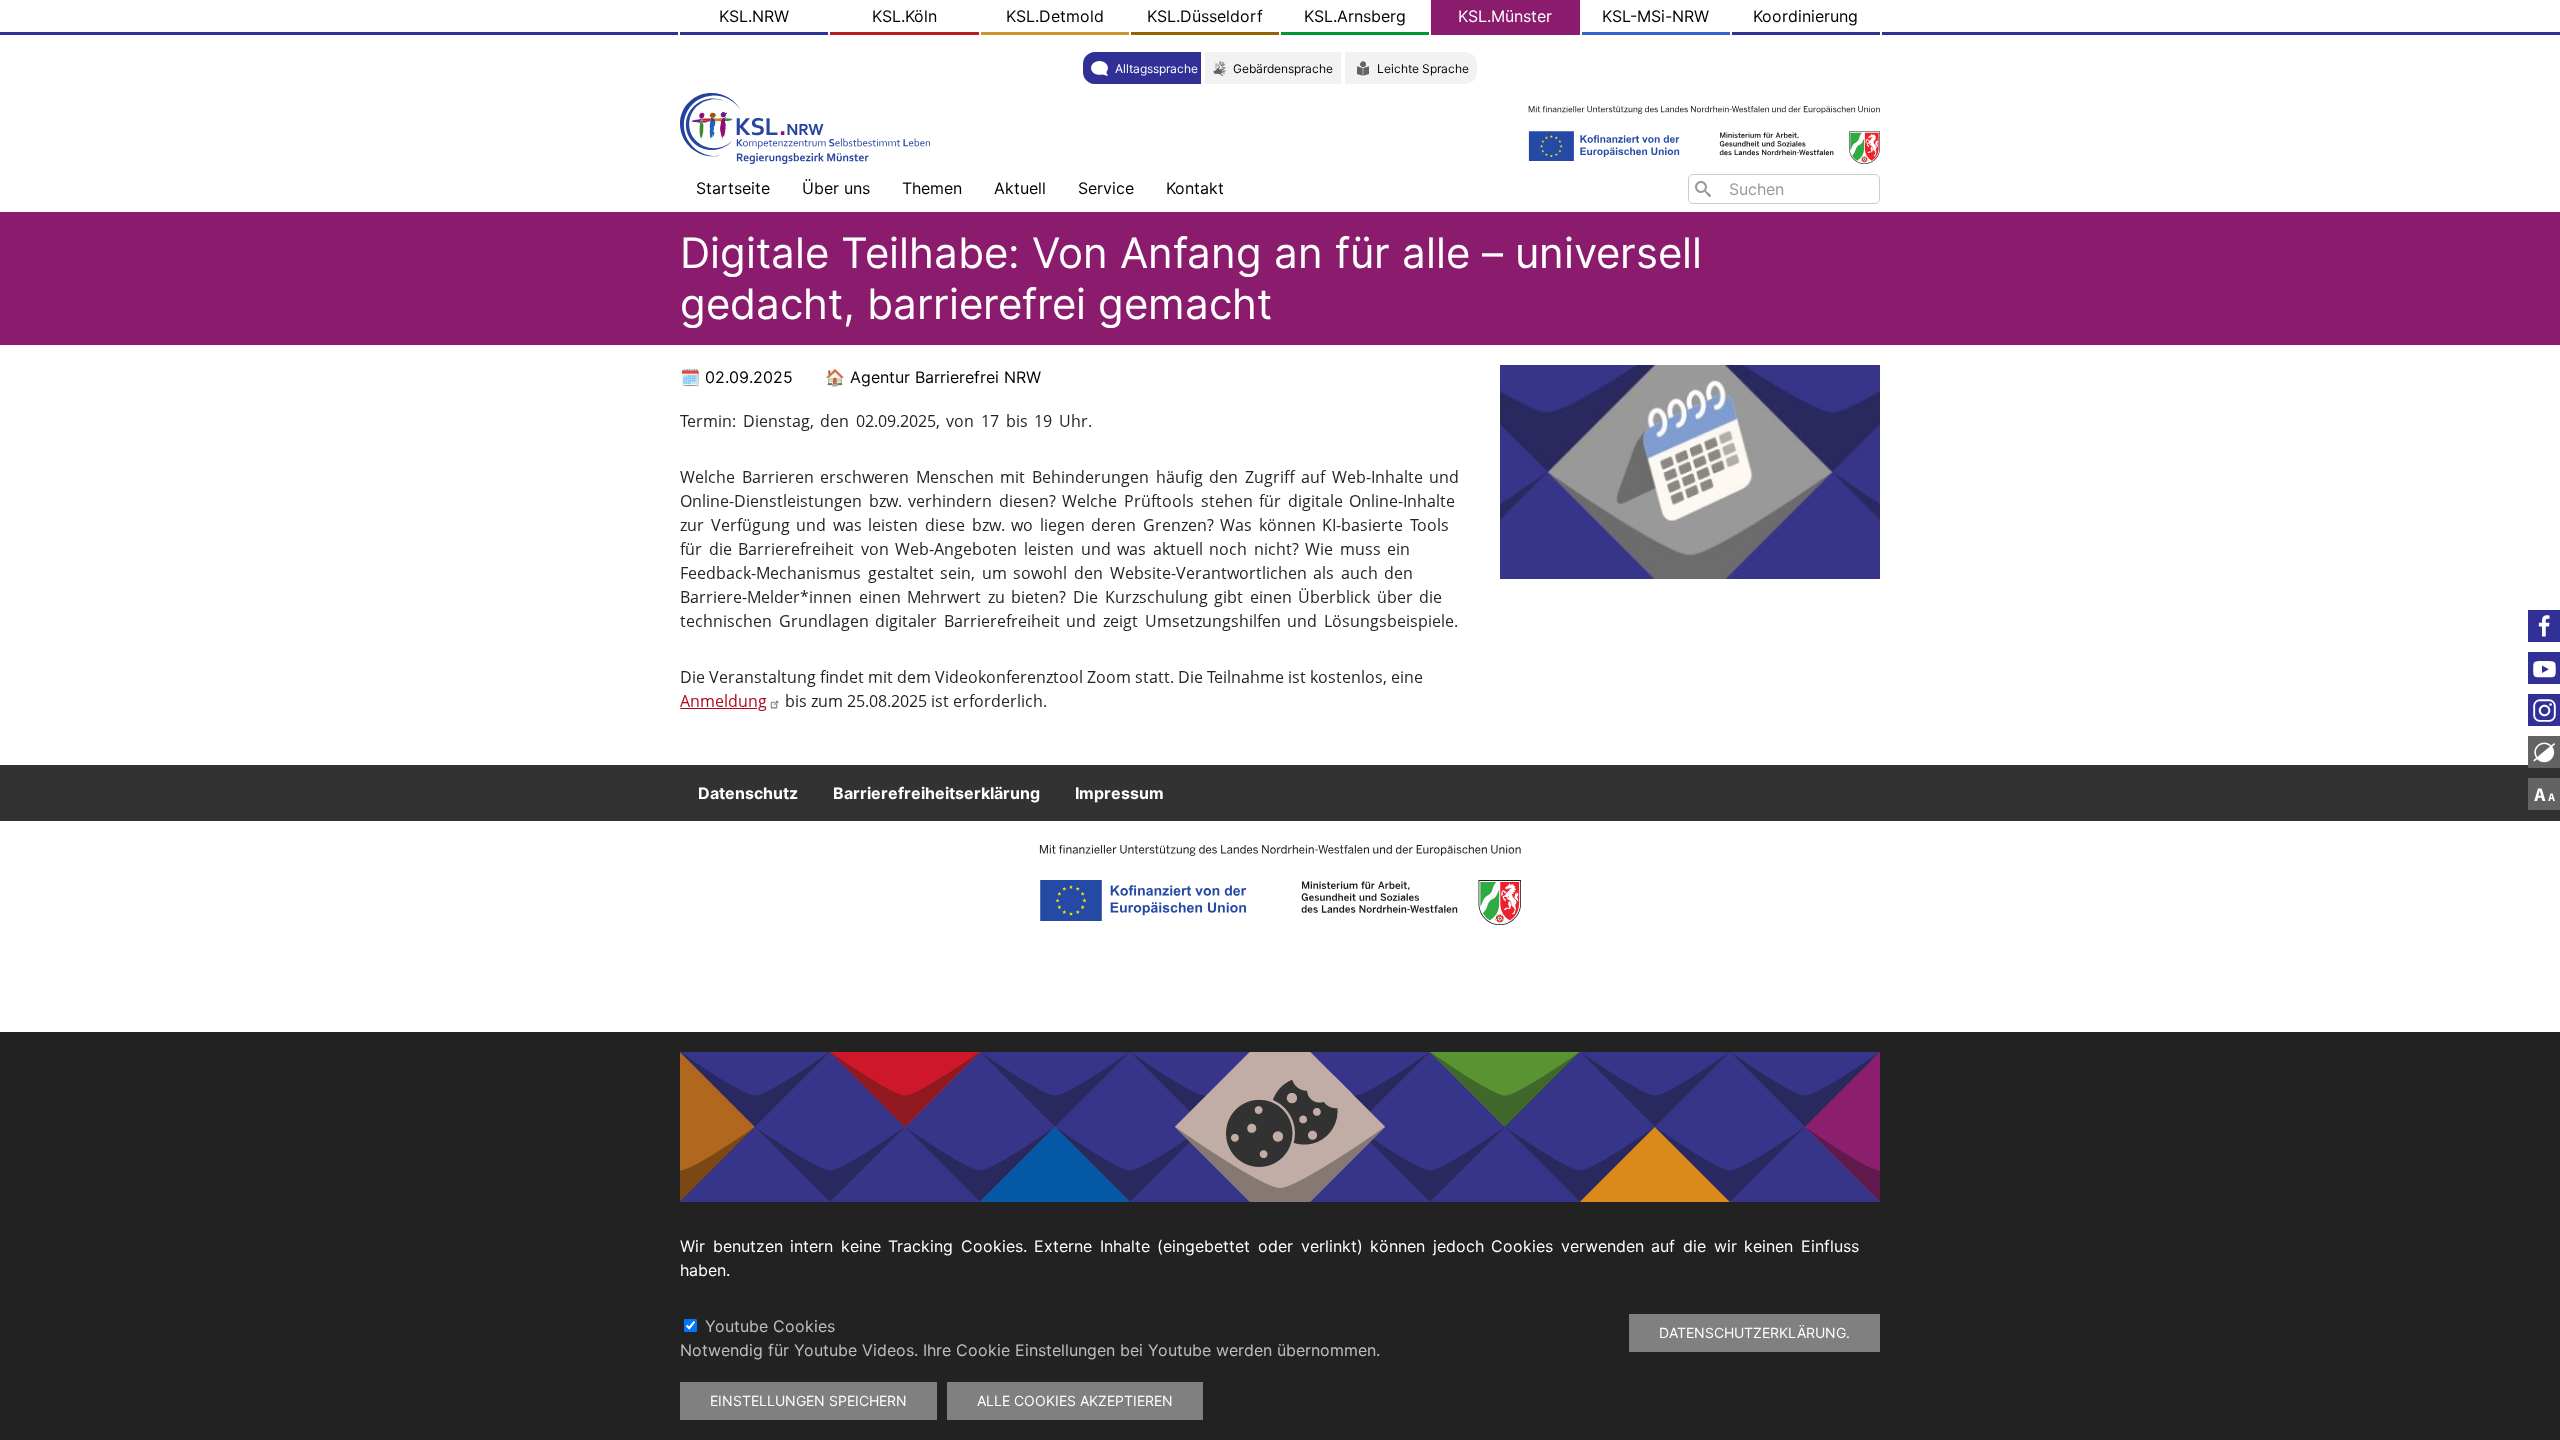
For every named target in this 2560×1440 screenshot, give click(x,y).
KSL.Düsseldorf (1205, 16)
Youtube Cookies (770, 1326)
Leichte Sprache (1423, 68)
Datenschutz (748, 793)
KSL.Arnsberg (1355, 16)
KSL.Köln (904, 16)
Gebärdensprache (1283, 68)
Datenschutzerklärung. (1754, 1332)
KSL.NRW (754, 16)
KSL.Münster (1505, 16)
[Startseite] (810, 126)
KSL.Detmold (1055, 16)
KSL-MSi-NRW (1655, 16)
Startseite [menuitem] (733, 188)
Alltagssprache (1156, 68)
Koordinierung (1805, 16)
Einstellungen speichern (808, 1400)
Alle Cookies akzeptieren (1075, 1400)
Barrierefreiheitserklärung (936, 793)
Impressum (1119, 793)
